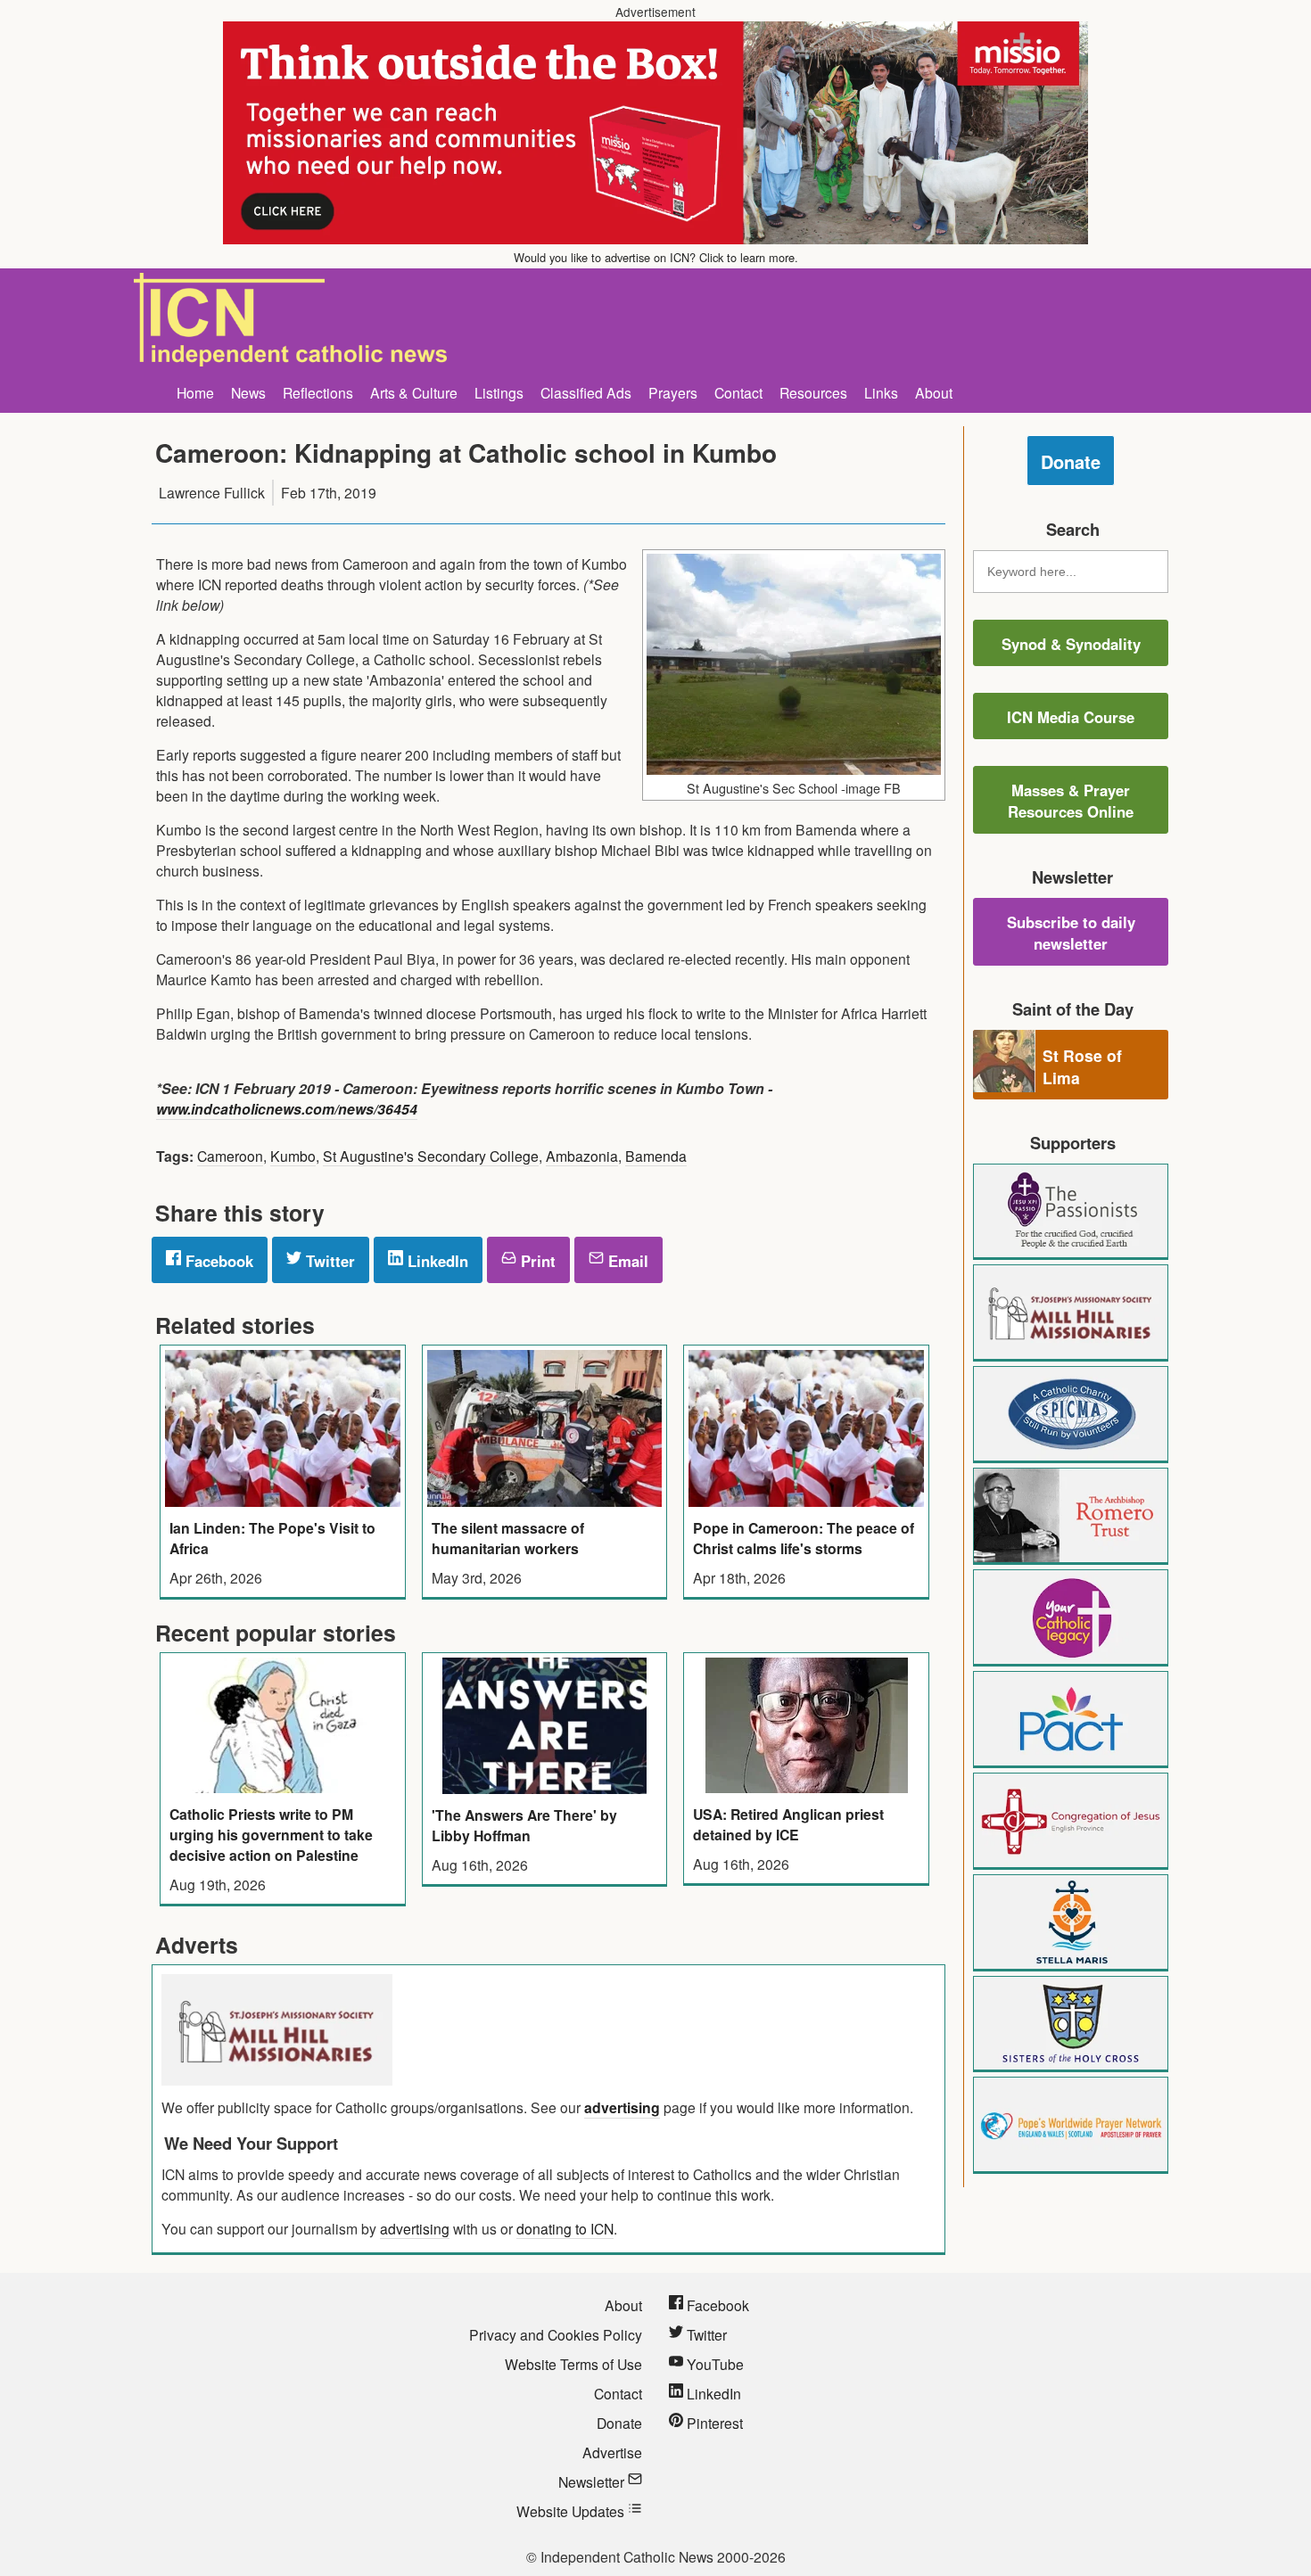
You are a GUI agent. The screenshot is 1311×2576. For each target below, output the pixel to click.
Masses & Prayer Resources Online (1071, 801)
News (248, 392)
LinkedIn (436, 1261)
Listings (499, 392)
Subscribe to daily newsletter (1071, 933)
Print (536, 1261)
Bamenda (656, 1156)
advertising (622, 2107)
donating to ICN (565, 2228)
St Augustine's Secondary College (431, 1156)
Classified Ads (586, 392)
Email (626, 1261)
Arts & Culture (414, 392)
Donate (1071, 461)
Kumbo (293, 1156)
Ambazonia (582, 1156)
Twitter (328, 1261)
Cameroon (230, 1156)
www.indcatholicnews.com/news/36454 (287, 1109)
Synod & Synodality (1071, 644)
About (934, 392)
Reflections (318, 392)
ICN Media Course (1071, 717)
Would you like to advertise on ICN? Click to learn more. (656, 257)
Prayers (673, 392)
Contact (738, 392)
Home (195, 392)
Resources (813, 392)
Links (881, 392)
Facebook (217, 1261)
